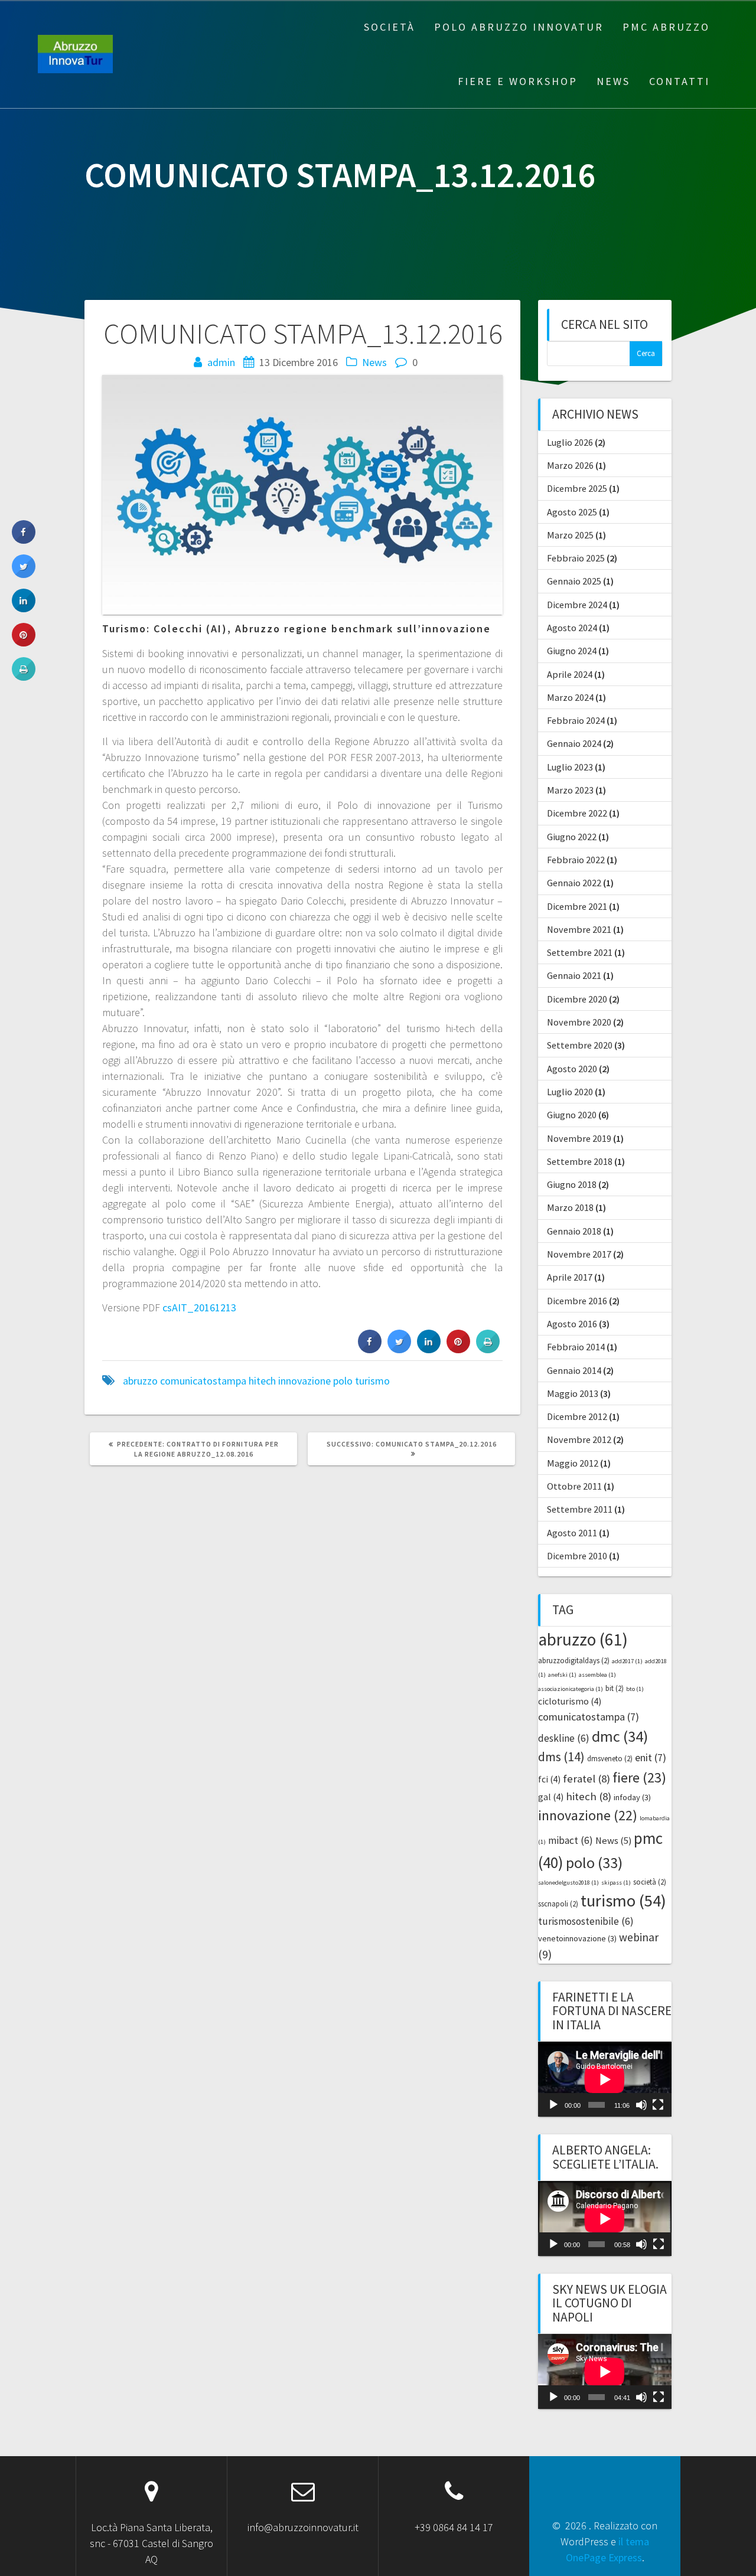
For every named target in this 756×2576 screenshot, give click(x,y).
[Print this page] (488, 1350)
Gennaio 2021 (574, 975)
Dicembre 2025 (577, 488)
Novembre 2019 (579, 1138)
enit (651, 1757)
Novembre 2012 (579, 1439)
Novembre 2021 (579, 929)
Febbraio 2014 (576, 1347)
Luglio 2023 (570, 767)
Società (390, 27)
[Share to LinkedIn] (429, 1350)
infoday (632, 1797)
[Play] (553, 2105)
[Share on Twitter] (399, 1350)
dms (561, 1757)
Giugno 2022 (572, 837)
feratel (586, 1779)
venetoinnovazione (577, 1938)
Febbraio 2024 (576, 720)
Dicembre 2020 (577, 999)
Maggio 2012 (573, 1463)
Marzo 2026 (570, 465)
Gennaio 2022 (574, 883)
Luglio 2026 (570, 442)
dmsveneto (610, 1759)
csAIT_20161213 (199, 1307)
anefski (562, 1675)
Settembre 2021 (580, 952)
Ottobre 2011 (574, 1486)
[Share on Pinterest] (458, 1350)
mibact (571, 1840)
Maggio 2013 (573, 1393)
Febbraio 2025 (576, 558)
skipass (616, 1883)
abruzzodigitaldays (574, 1661)
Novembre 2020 (579, 1022)
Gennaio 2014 (574, 1370)
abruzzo (140, 1381)
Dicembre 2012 (577, 1416)
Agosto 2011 (572, 1533)
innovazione (304, 1381)
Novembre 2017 (579, 1254)
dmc (620, 1736)
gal (551, 1797)
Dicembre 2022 (577, 813)
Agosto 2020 (572, 1069)
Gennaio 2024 (574, 743)
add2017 (627, 1661)
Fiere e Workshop (518, 81)
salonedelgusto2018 (568, 1883)
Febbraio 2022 (576, 860)
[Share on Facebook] (370, 1350)
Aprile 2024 (570, 674)
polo (343, 1381)
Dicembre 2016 (577, 1301)
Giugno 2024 (572, 651)
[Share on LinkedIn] (24, 609)
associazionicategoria (571, 1689)
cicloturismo (570, 1701)
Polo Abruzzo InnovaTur (519, 27)
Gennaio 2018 (574, 1231)
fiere (639, 1777)
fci (549, 1779)
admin (221, 362)
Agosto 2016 (572, 1324)
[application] (605, 2079)
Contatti (680, 81)
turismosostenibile (586, 1921)
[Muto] (641, 2105)
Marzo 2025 (570, 535)
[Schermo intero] (658, 2105)
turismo (372, 1381)
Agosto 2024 (572, 628)
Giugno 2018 (572, 1184)
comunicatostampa (203, 1381)
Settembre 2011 (580, 1509)
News (613, 81)
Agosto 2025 (572, 512)
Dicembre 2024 (577, 605)
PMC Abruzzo (666, 27)
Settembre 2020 (580, 1045)
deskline (564, 1738)
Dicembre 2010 (577, 1556)
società (650, 1882)
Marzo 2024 (570, 697)
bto (635, 1689)
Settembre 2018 (580, 1161)
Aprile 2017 (570, 1277)
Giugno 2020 (572, 1115)
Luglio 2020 (570, 1092)
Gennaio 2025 (574, 581)
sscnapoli (558, 1904)
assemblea (597, 1675)
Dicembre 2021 (577, 906)
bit (615, 1688)
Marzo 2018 (570, 1207)
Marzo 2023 (570, 790)
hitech (262, 1381)
